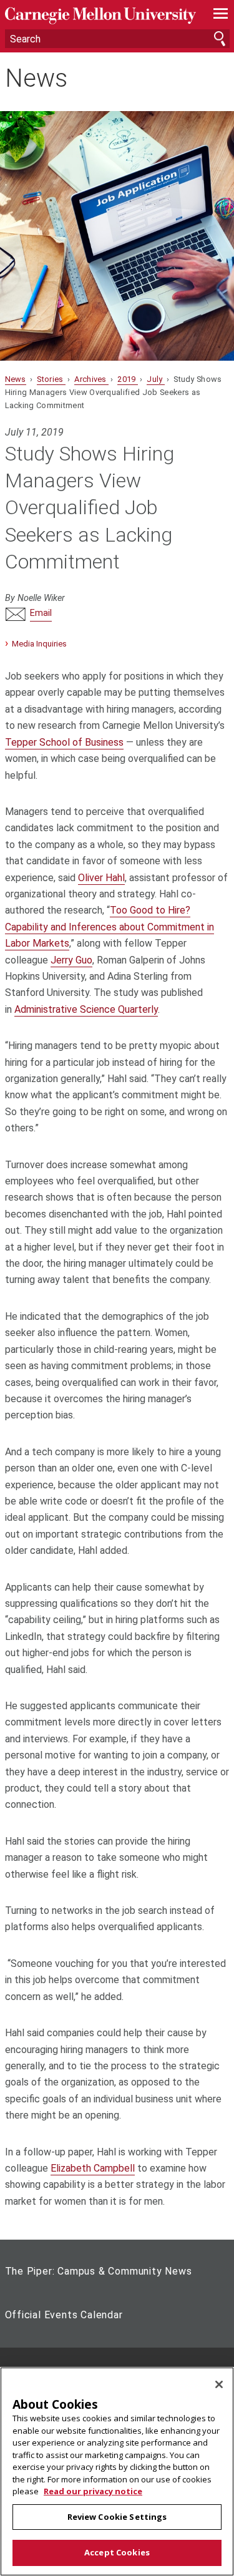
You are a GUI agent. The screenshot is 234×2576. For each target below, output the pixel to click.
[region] (117, 2471)
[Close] (219, 2384)
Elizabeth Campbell (93, 2168)
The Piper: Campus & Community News (99, 2271)
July (156, 379)
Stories (51, 379)
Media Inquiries (39, 644)
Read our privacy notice (93, 2491)
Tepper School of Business (64, 742)
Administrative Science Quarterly (86, 1009)
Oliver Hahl (101, 878)
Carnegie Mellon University (100, 16)
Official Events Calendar (64, 2315)
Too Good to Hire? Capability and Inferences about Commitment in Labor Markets (110, 927)
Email (41, 613)
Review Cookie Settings (117, 2517)
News (36, 79)
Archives (91, 379)
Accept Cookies (117, 2552)
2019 (128, 379)
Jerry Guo (71, 960)
